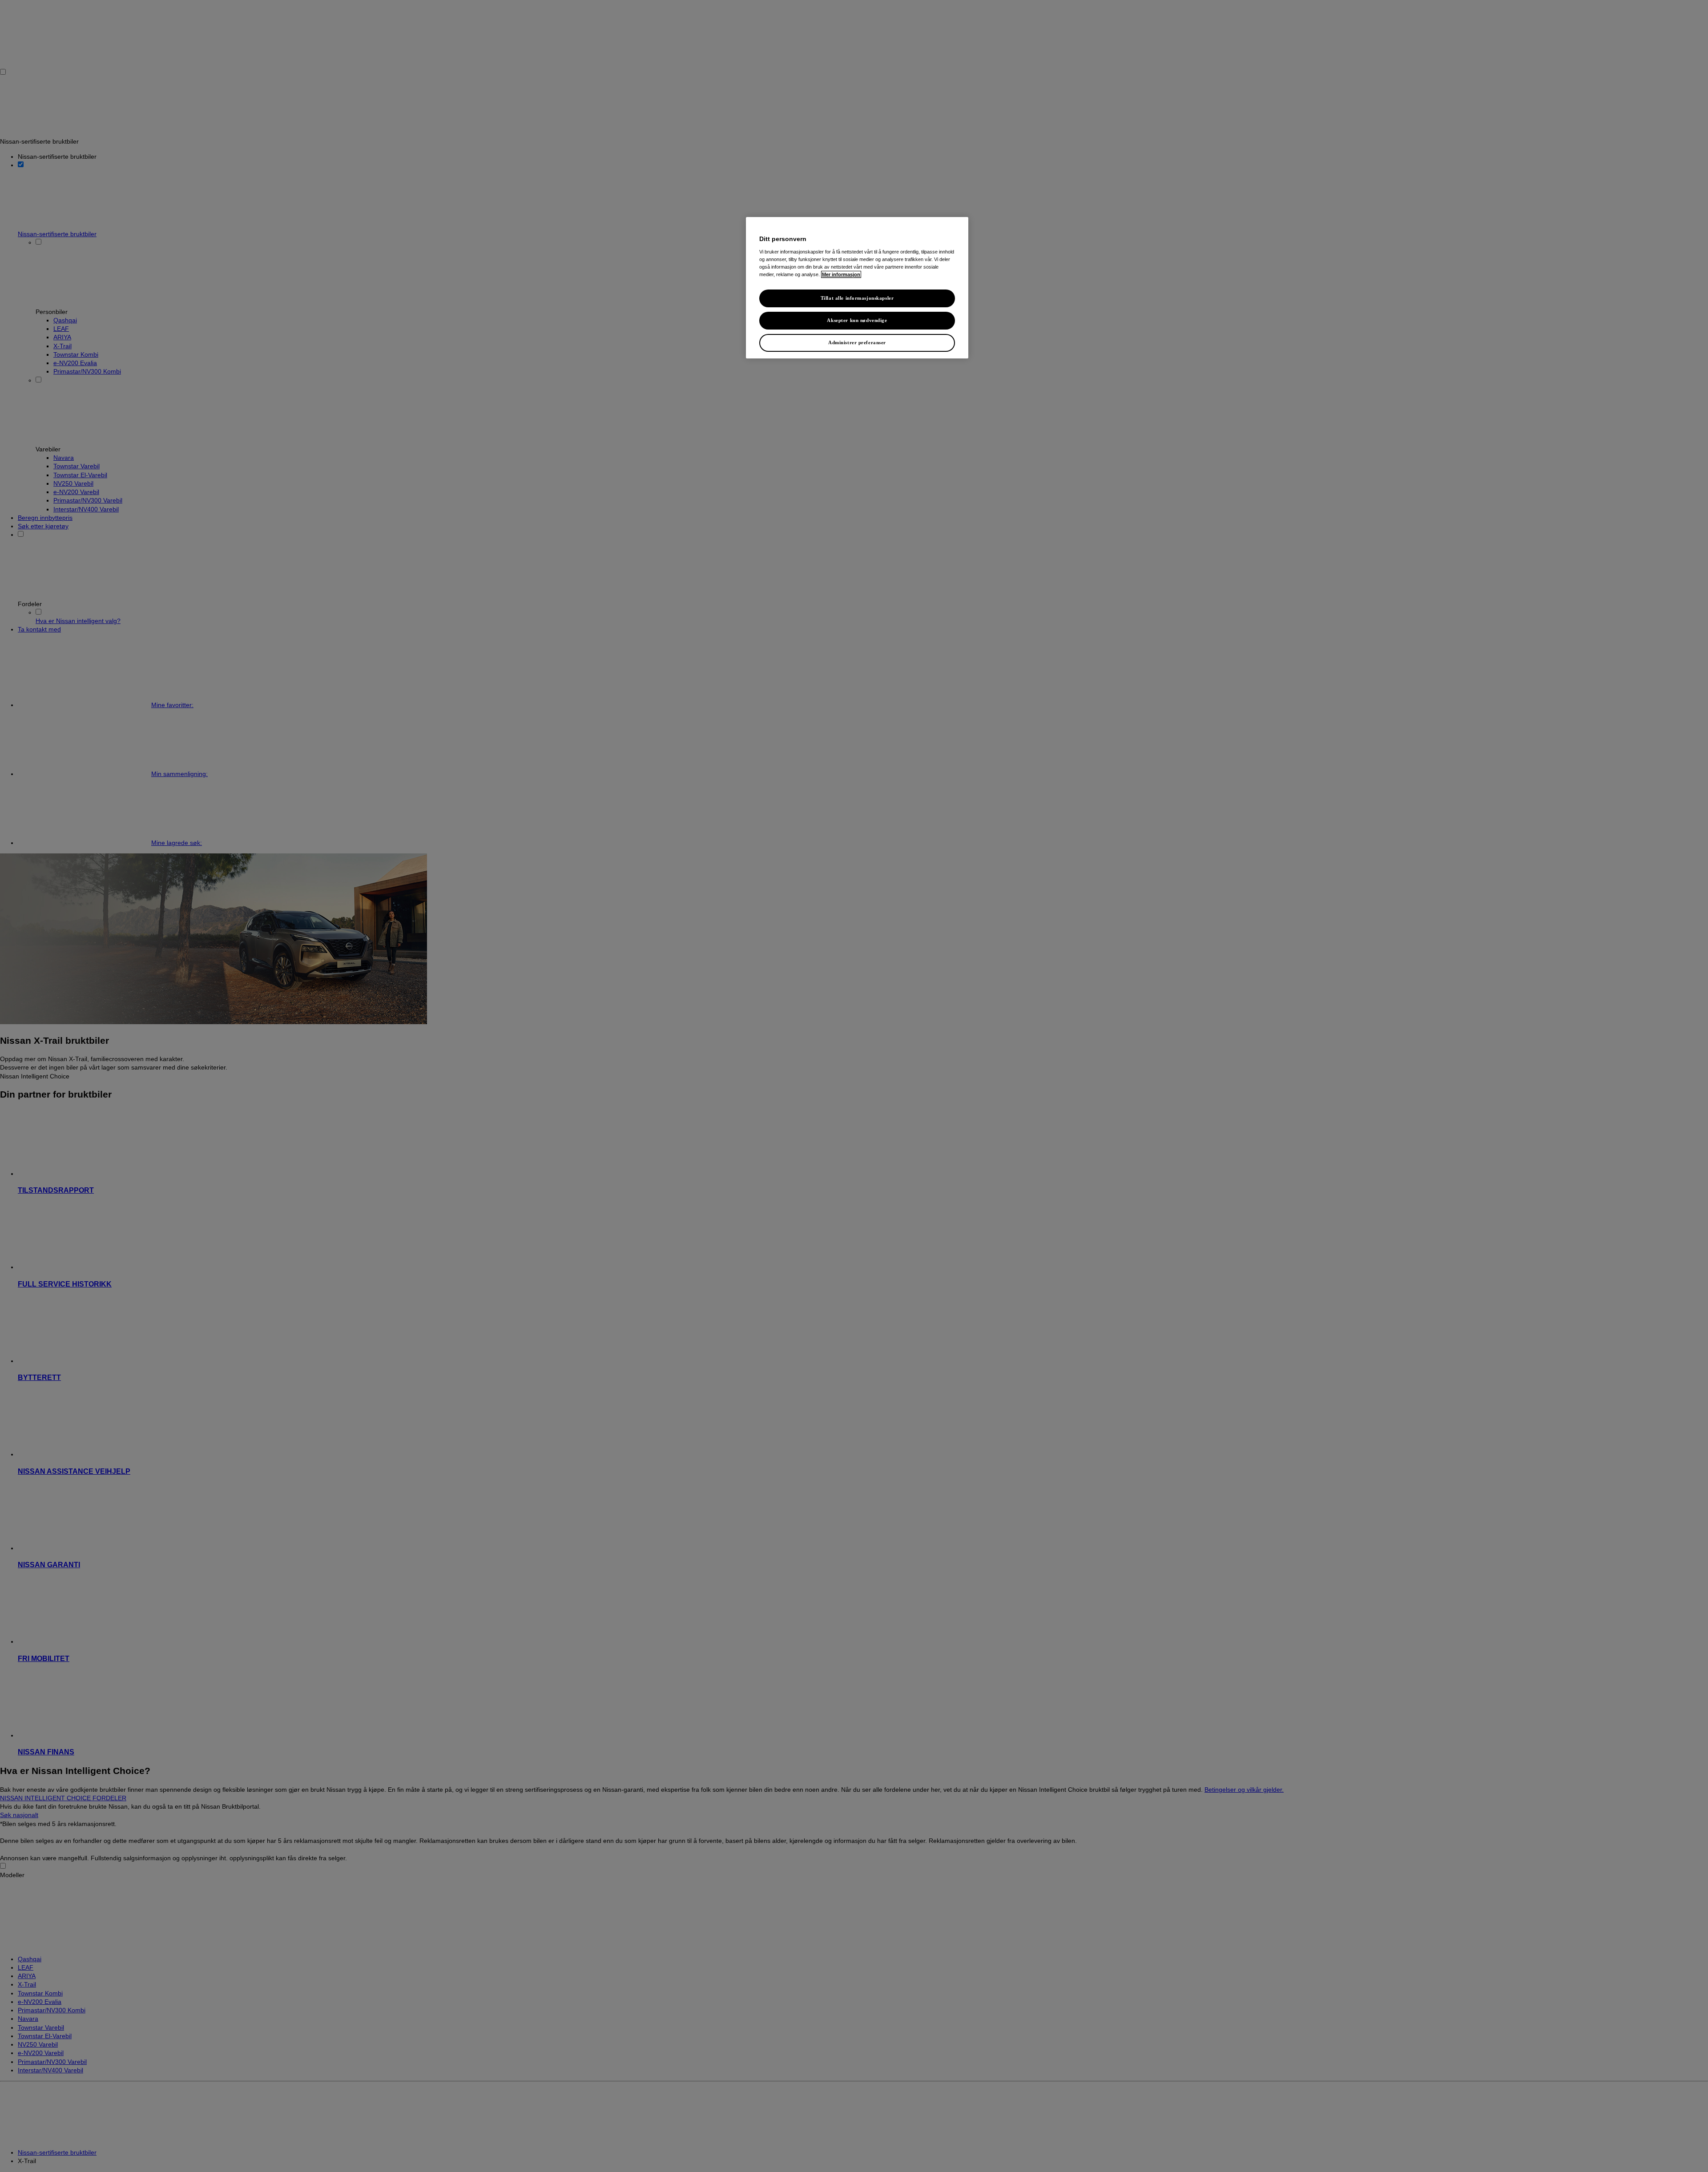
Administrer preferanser (857, 342)
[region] (857, 288)
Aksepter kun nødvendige (857, 320)
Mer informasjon (841, 274)
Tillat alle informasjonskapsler (857, 298)
